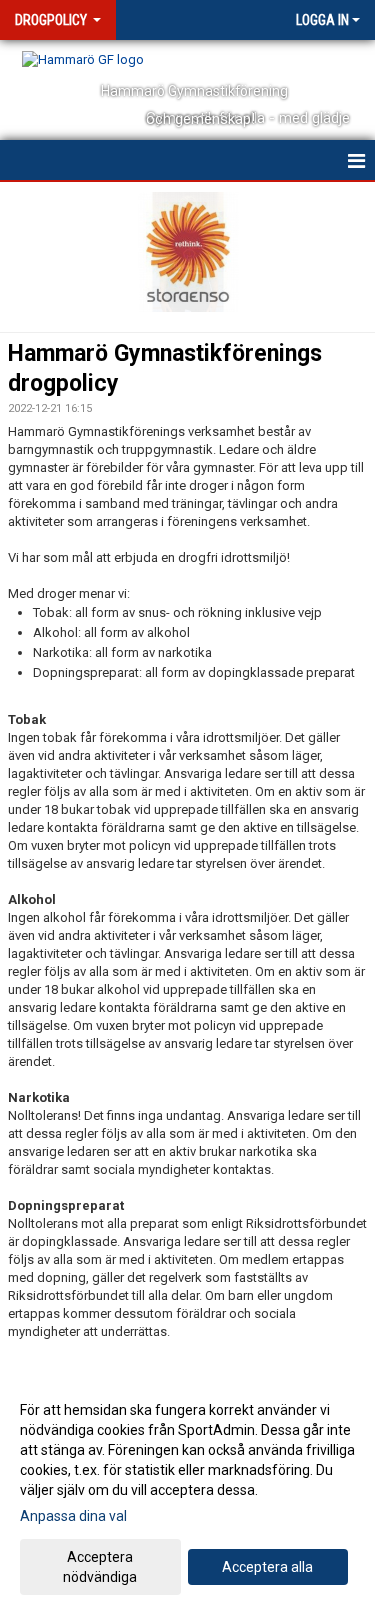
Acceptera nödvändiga (100, 1567)
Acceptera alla (267, 1567)
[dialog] (187, 1492)
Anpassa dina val (73, 1516)
